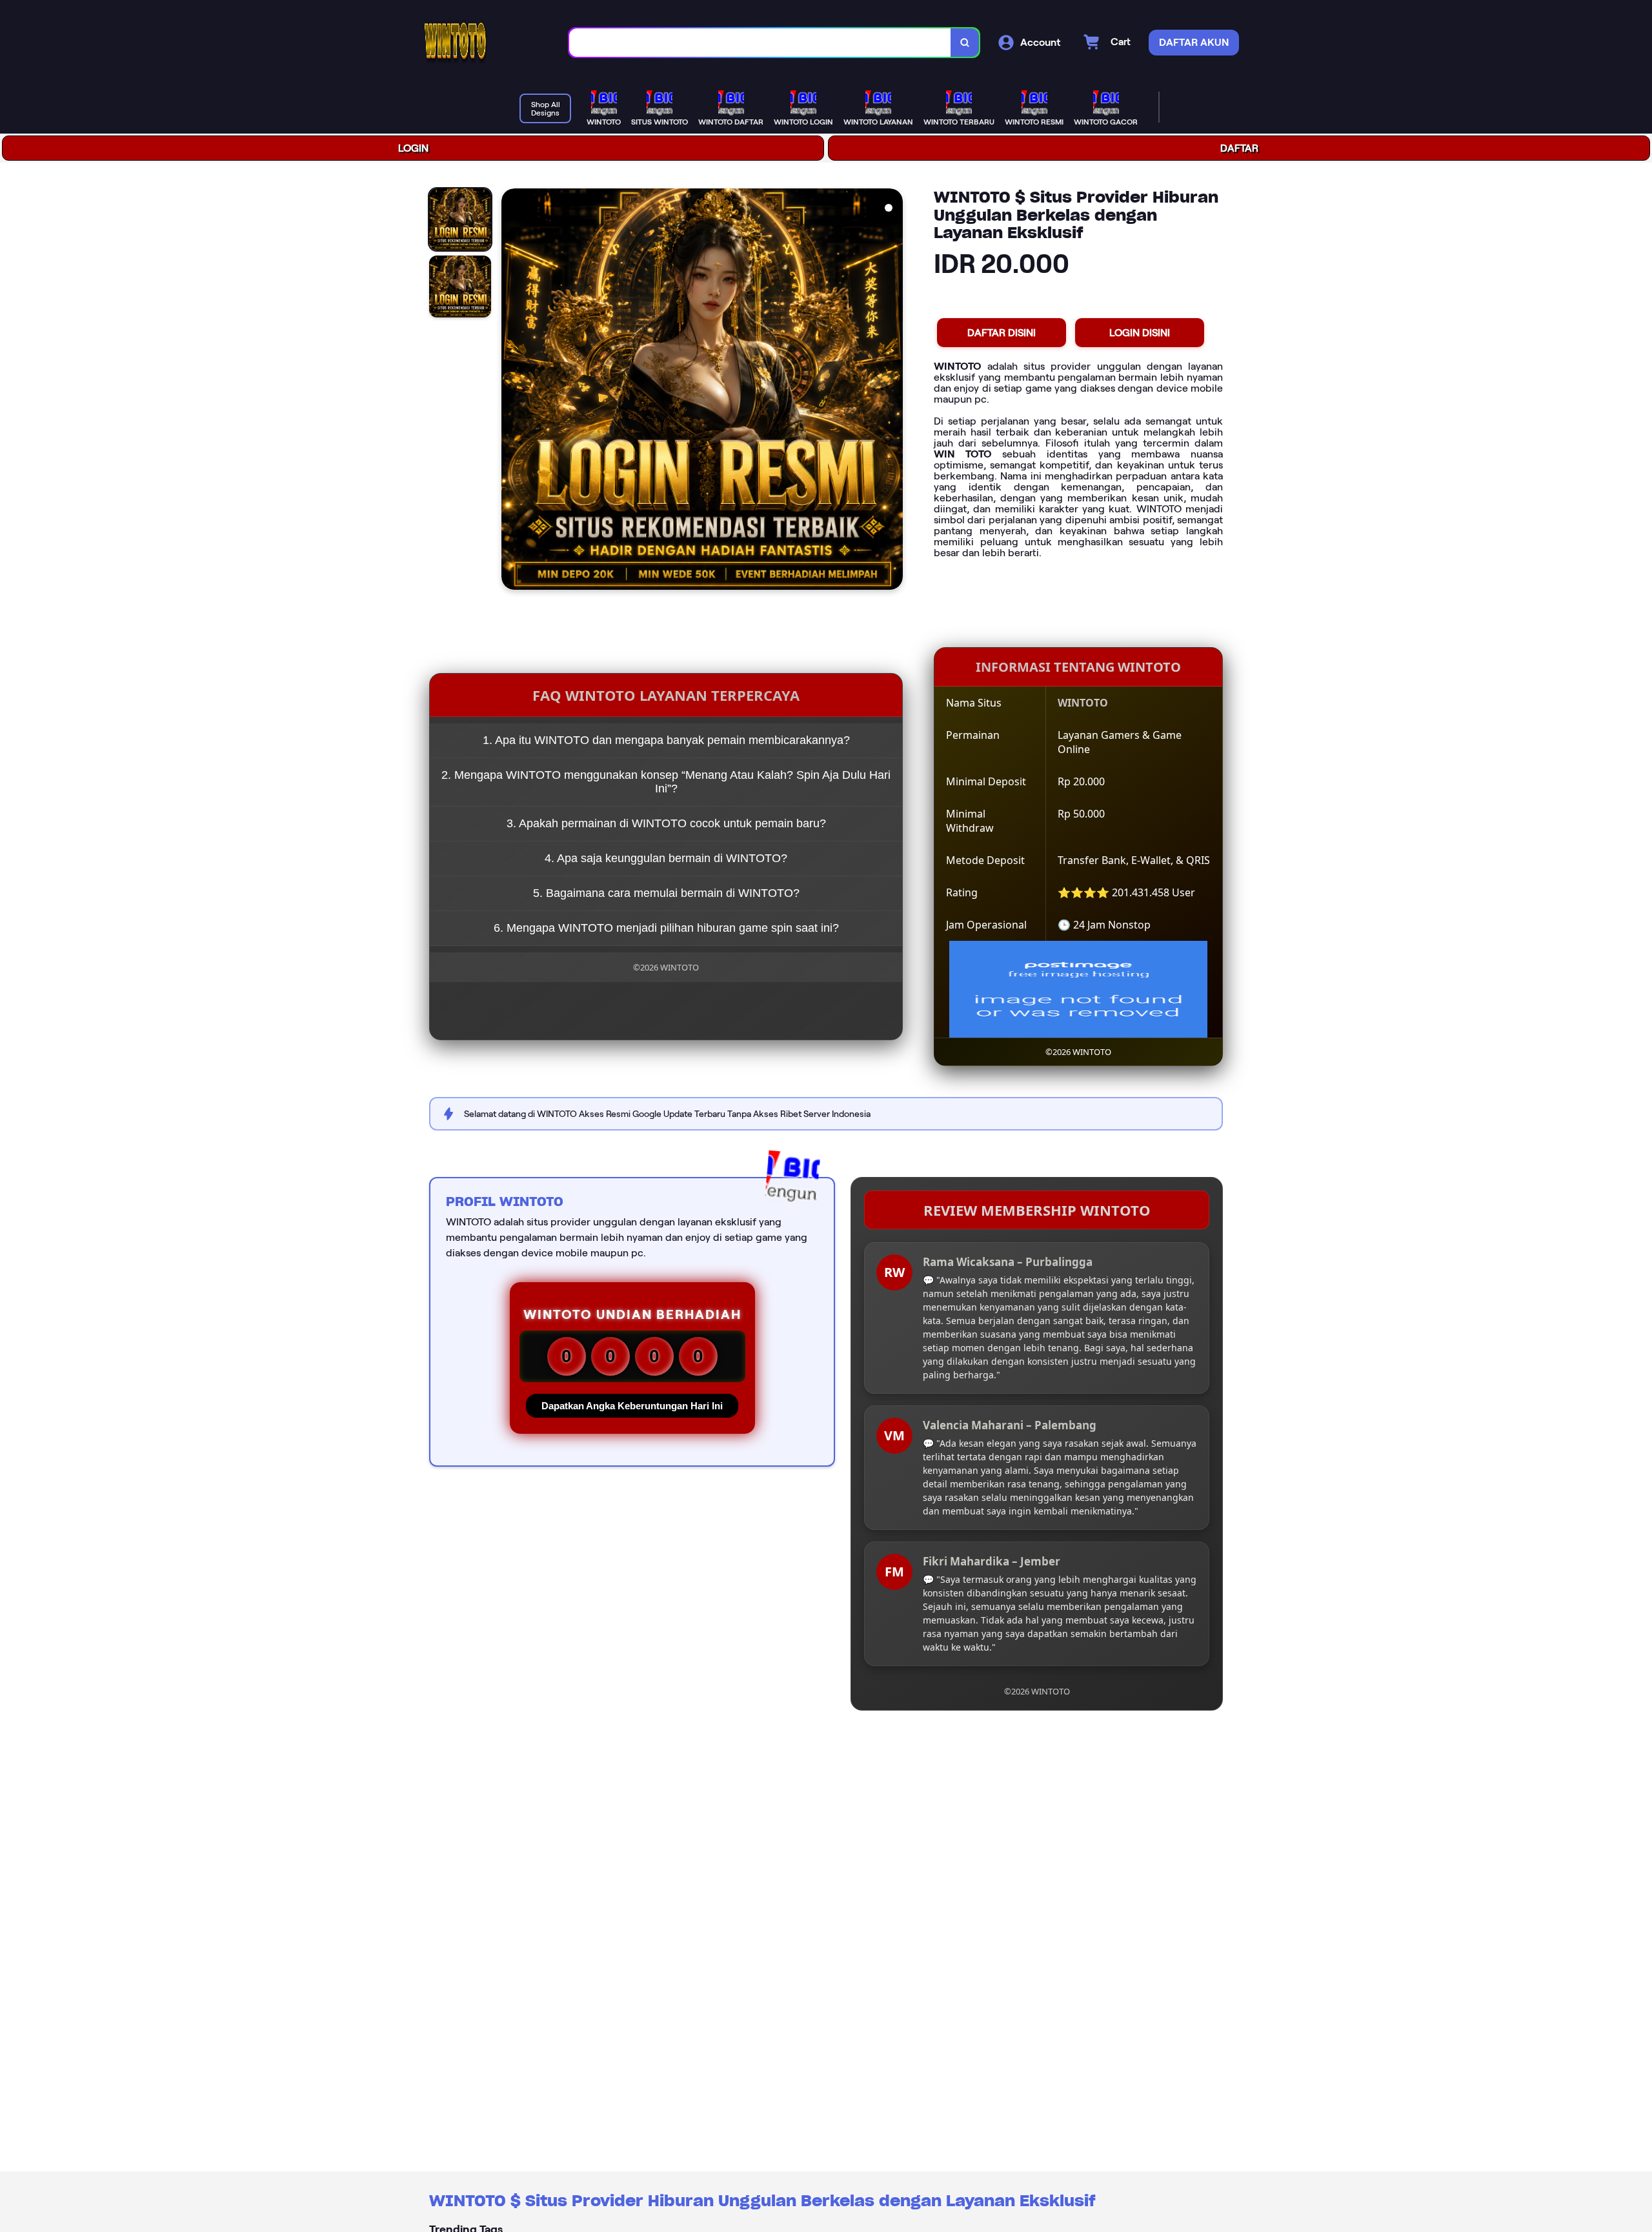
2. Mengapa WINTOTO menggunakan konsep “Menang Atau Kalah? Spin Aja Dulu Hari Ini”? (666, 782)
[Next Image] (892, 391)
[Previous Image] (512, 391)
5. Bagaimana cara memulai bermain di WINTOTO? (666, 893)
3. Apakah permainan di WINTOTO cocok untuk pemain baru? (666, 823)
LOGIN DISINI (1140, 333)
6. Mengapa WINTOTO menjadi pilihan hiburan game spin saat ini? (666, 928)
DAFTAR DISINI (1002, 333)
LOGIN (413, 148)
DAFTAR (1239, 148)
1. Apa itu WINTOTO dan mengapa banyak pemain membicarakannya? (666, 740)
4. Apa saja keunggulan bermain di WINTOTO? (666, 858)
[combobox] (760, 43)
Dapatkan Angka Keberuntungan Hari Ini (632, 1406)
